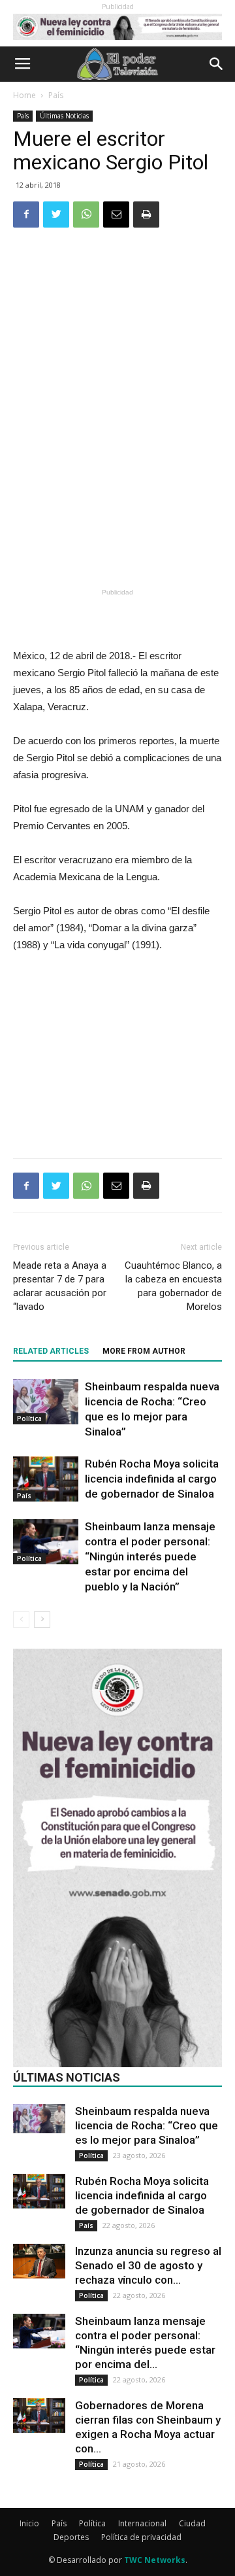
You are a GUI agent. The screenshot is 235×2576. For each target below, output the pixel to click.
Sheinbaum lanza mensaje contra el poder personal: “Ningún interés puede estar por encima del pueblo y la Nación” (150, 1556)
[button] (217, 64)
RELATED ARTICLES (51, 1351)
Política (29, 1418)
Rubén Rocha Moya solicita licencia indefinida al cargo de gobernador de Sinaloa (152, 1479)
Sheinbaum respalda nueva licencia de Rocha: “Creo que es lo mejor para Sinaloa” (147, 2125)
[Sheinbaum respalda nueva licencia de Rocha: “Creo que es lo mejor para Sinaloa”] (46, 1402)
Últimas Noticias (64, 116)
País (56, 95)
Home (24, 95)
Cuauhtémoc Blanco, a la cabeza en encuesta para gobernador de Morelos (173, 1286)
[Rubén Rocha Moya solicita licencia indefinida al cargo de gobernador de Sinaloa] (46, 1479)
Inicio (29, 2523)
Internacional (142, 2523)
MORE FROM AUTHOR (144, 1351)
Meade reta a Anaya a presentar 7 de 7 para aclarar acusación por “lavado (60, 1286)
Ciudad (192, 2523)
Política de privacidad (141, 2537)
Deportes (71, 2537)
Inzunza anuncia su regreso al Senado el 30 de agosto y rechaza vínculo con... (148, 2265)
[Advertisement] (117, 489)
